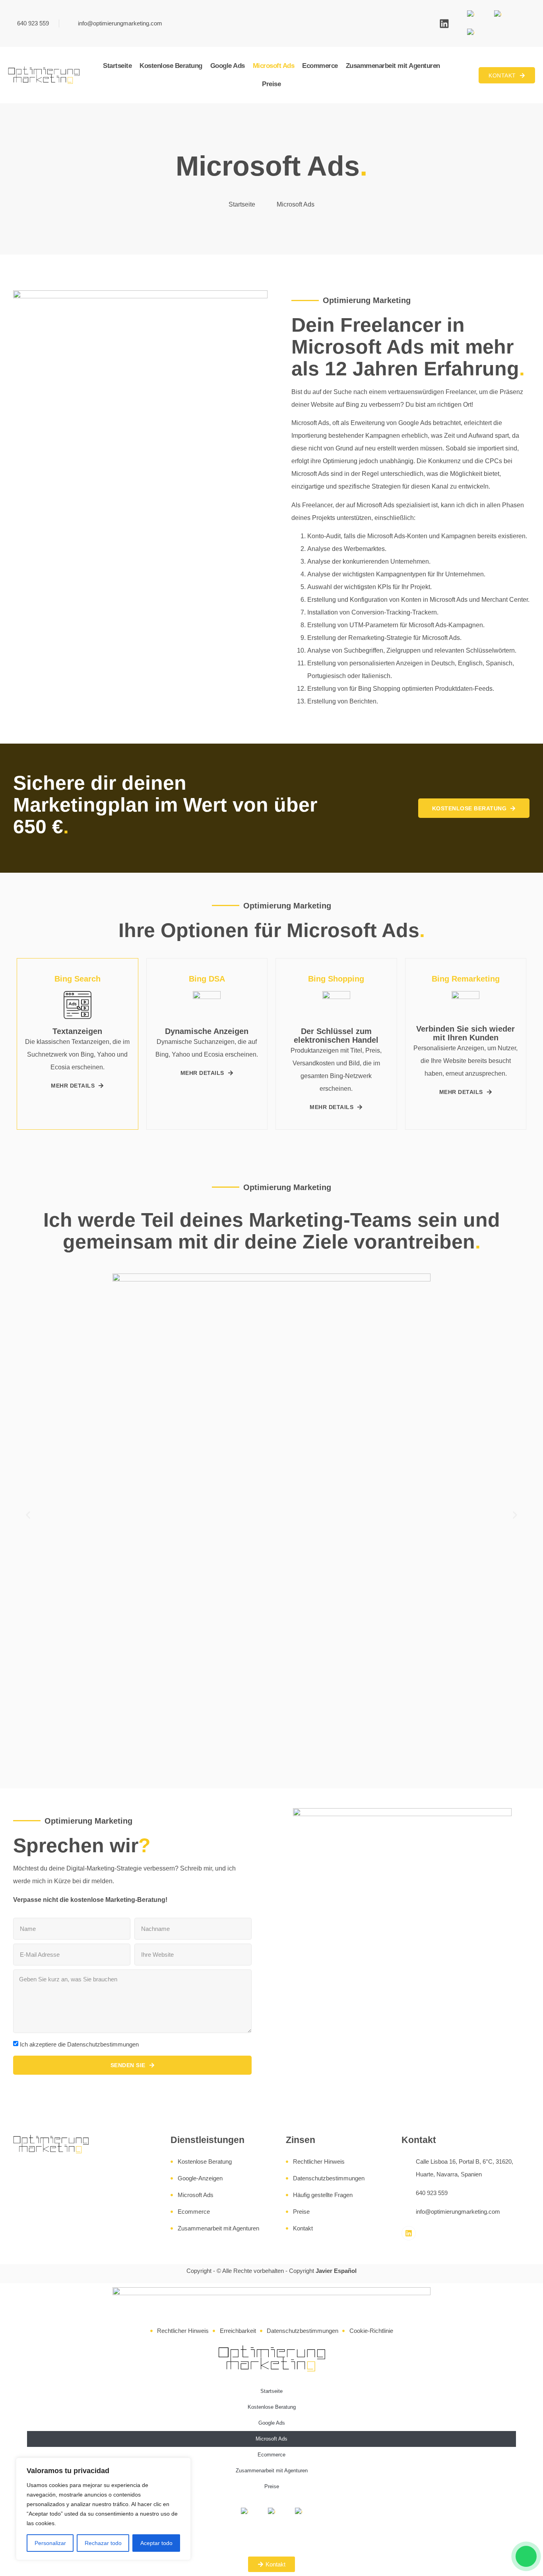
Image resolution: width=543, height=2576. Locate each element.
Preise (271, 84)
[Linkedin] (444, 24)
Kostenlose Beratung (171, 66)
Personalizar (50, 2543)
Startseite (117, 66)
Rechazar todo (103, 2543)
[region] (103, 2509)
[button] (28, 1515)
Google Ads (228, 66)
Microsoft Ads (274, 66)
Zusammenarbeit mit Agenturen (393, 66)
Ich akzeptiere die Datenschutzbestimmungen (79, 2044)
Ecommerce (320, 66)
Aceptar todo (156, 2543)
